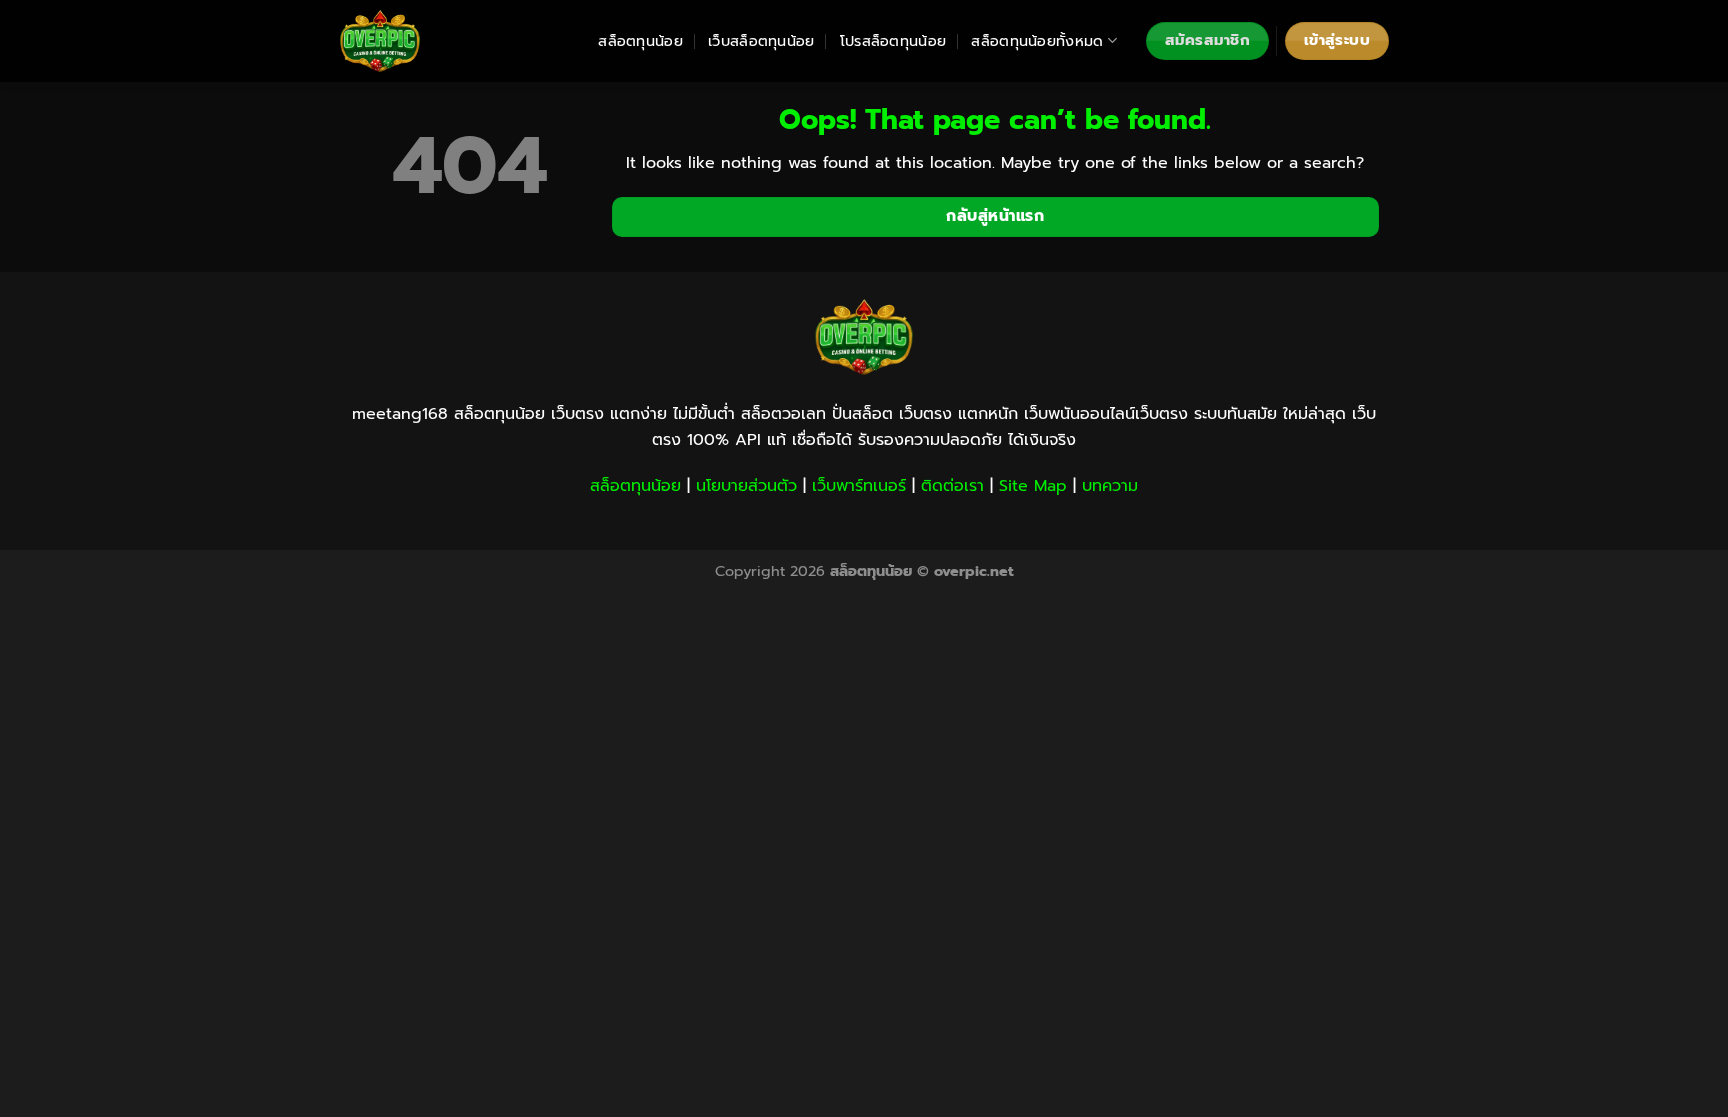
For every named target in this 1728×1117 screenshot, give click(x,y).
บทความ (1110, 486)
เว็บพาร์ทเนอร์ (859, 486)
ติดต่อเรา (952, 486)
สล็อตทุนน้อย (640, 41)
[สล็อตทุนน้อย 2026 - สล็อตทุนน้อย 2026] (439, 41)
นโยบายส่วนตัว (746, 486)
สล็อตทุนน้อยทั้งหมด (1037, 41)
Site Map (1033, 486)
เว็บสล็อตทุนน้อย (761, 41)
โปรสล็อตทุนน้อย (893, 41)
